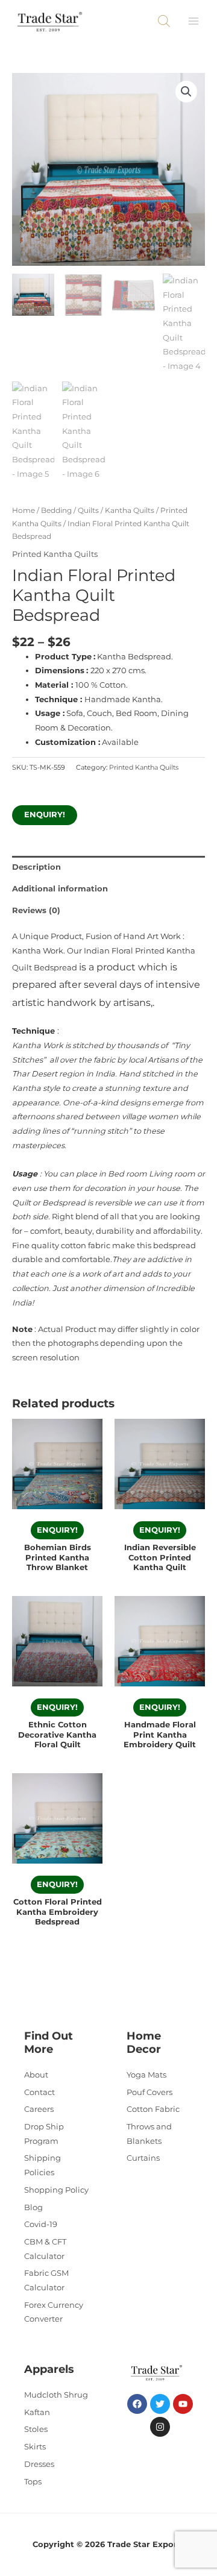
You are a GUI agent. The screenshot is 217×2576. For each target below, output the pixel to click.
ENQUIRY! (45, 815)
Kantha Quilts (130, 510)
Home (24, 510)
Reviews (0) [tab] (36, 910)
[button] (186, 92)
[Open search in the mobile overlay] (164, 21)
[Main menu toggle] (193, 21)
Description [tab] (36, 867)
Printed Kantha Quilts (55, 554)
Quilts (88, 510)
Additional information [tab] (60, 889)
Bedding (56, 510)
